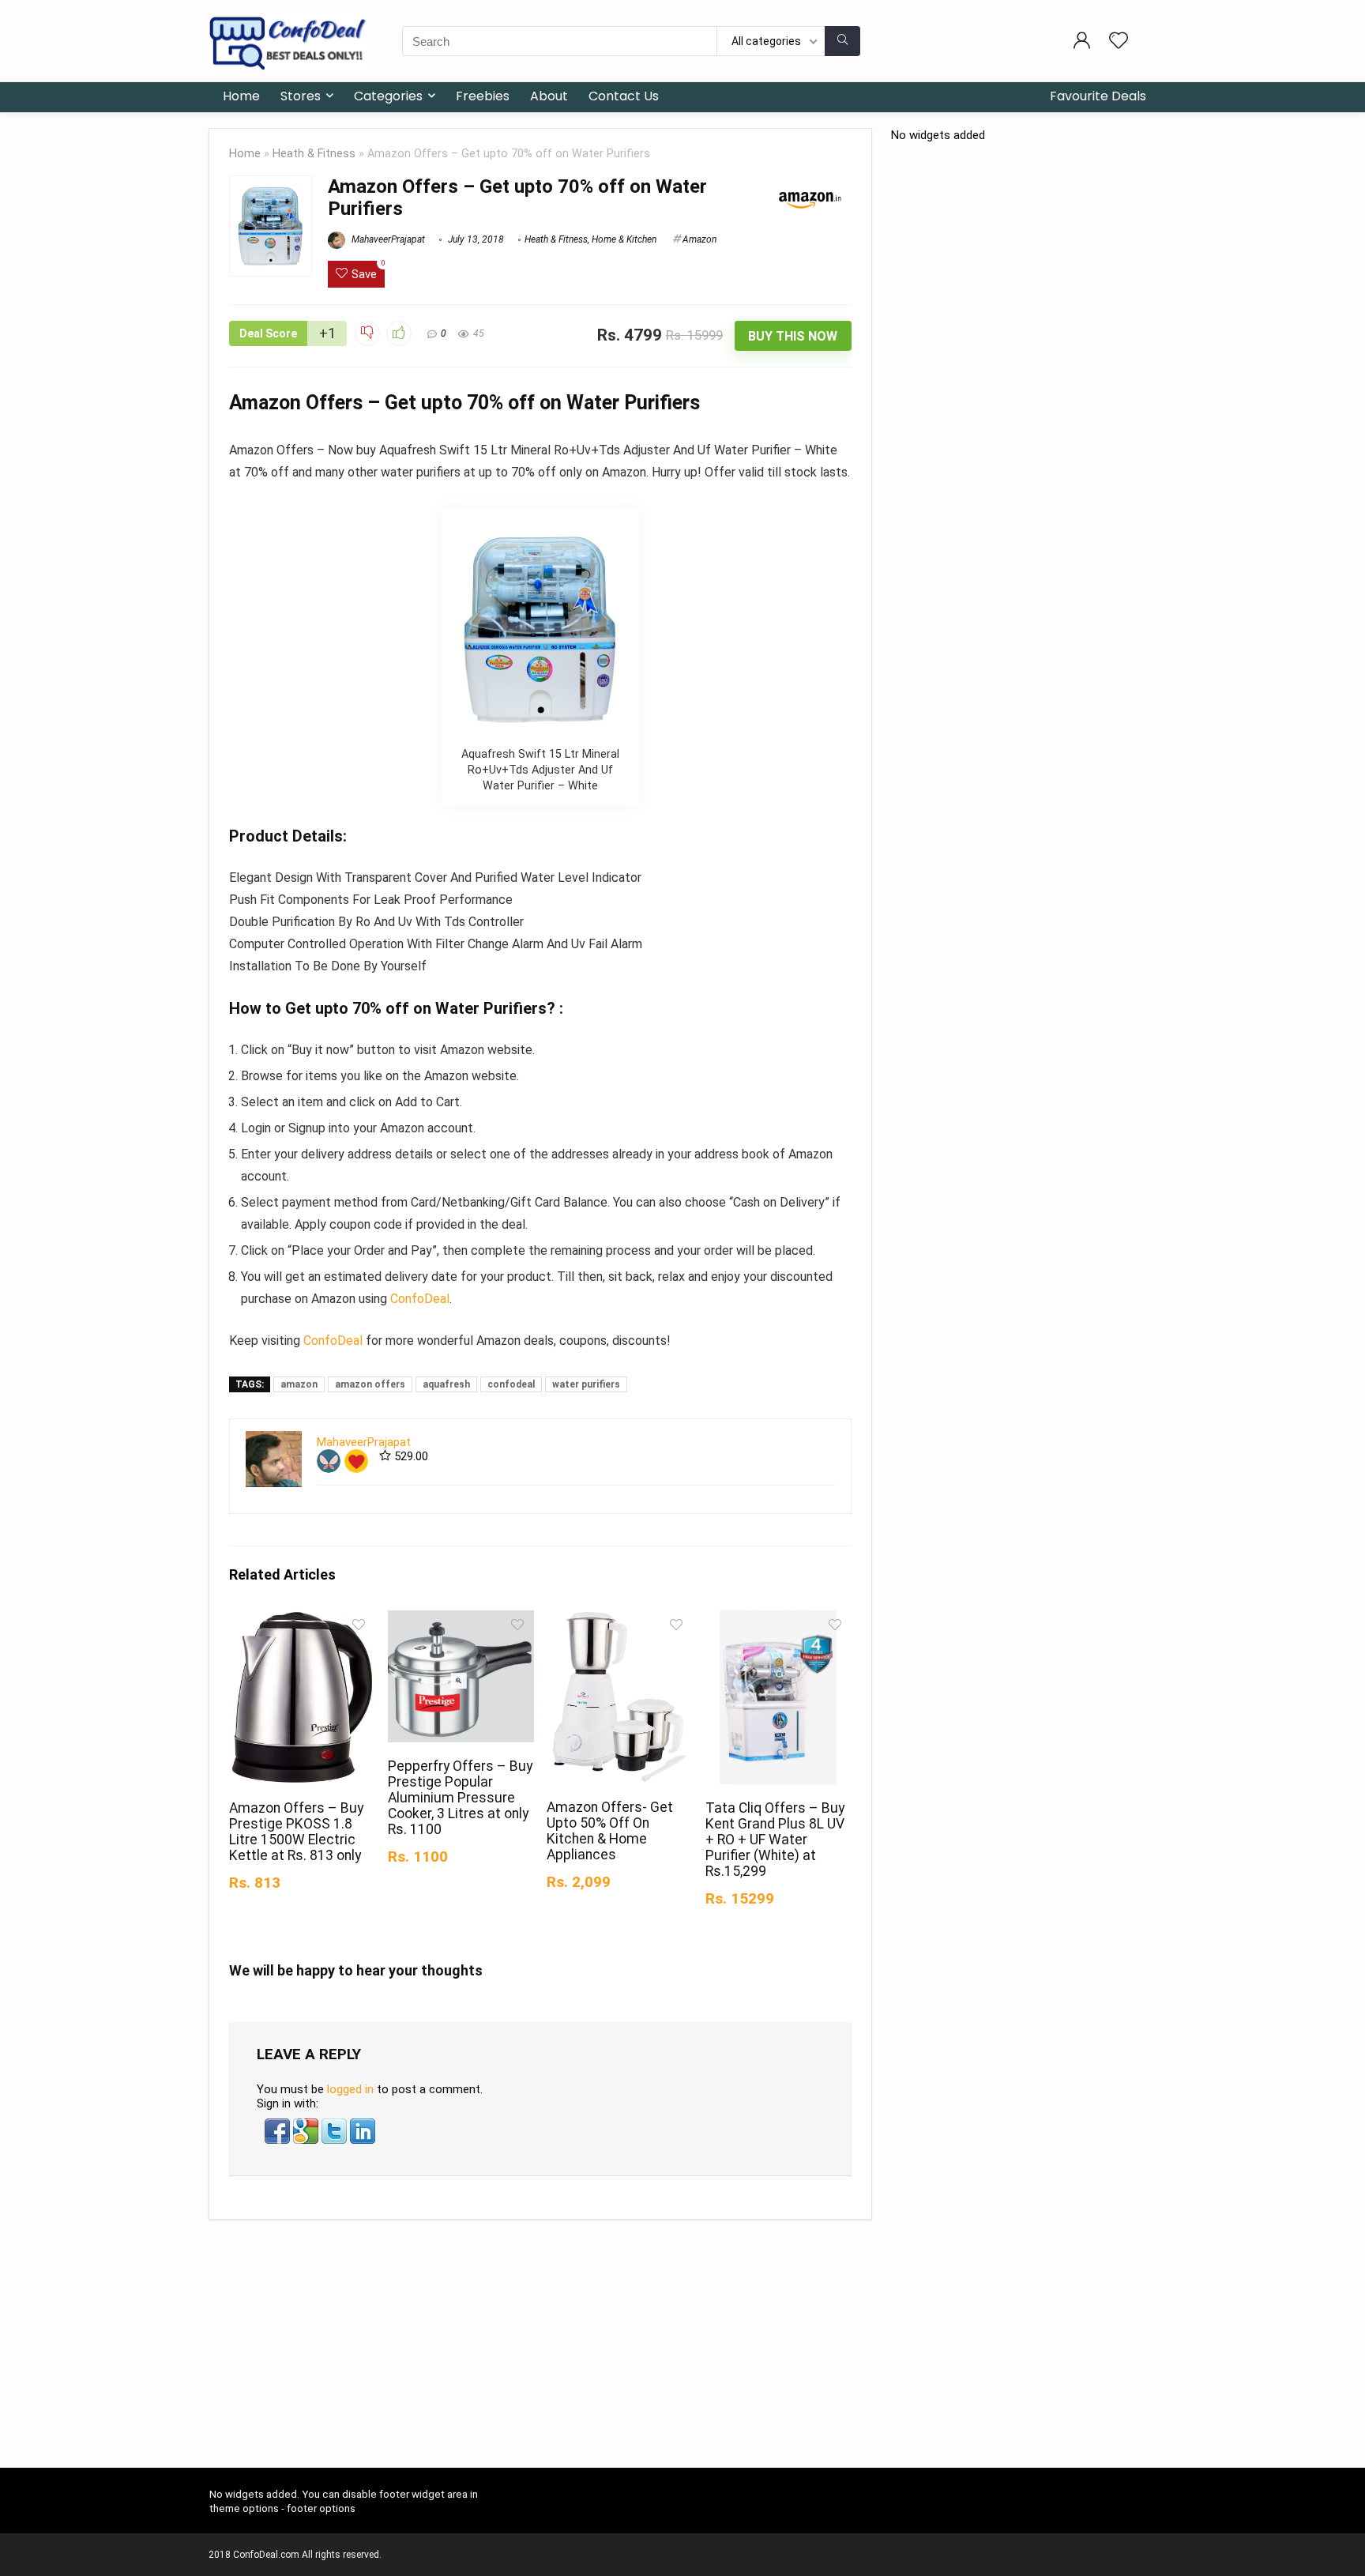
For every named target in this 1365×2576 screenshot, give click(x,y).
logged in (350, 2089)
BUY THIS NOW (793, 336)
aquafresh (446, 1384)
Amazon (699, 239)
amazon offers (370, 1384)
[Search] (842, 41)
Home (241, 96)
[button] (279, 2126)
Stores (301, 96)
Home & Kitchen (624, 239)
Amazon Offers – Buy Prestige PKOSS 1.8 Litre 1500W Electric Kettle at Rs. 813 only (296, 1832)
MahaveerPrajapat (387, 239)
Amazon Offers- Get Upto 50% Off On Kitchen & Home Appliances (610, 1831)
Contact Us (624, 96)
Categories (388, 96)
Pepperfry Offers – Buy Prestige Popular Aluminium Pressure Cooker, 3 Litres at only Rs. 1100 (460, 1798)
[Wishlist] (1119, 42)
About (549, 96)
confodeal (511, 1384)
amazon (299, 1384)
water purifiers (586, 1384)
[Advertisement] (682, 2350)
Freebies (483, 96)
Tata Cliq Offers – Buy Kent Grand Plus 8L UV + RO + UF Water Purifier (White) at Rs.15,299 (775, 1840)
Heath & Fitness (314, 154)
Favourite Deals (1098, 96)
